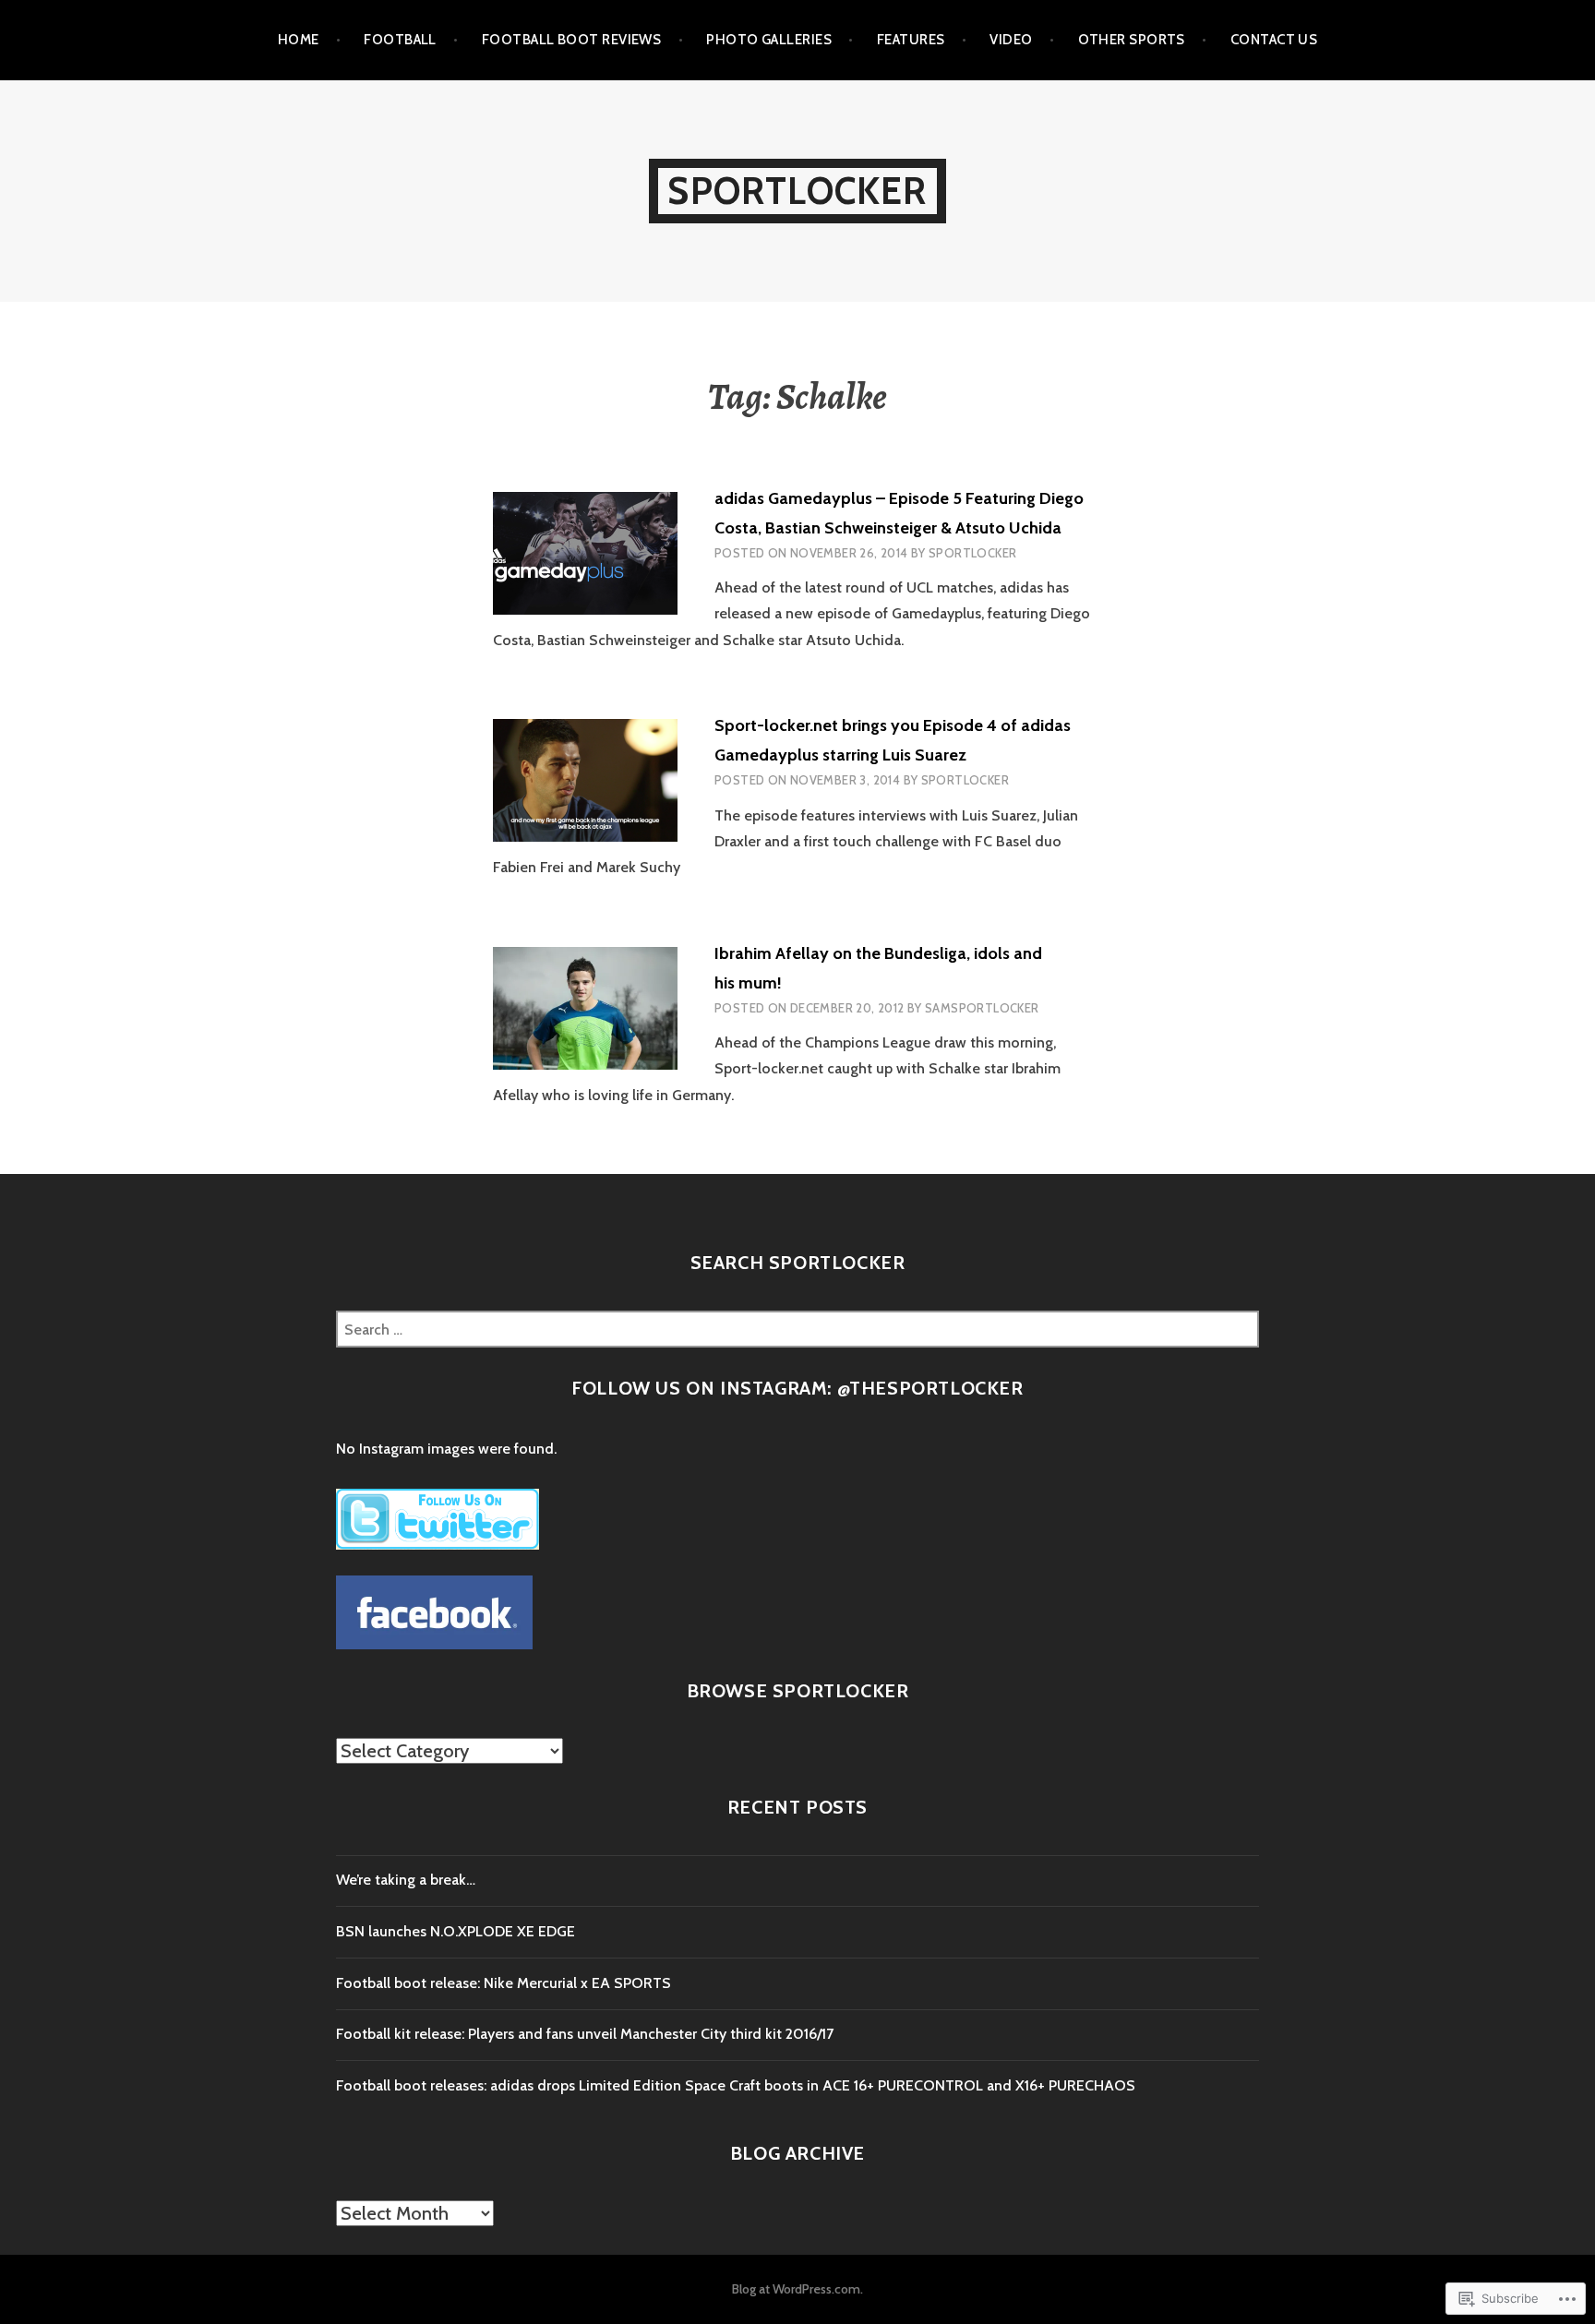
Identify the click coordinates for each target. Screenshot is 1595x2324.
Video (1011, 40)
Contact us (1274, 40)
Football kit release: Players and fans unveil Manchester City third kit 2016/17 (585, 2034)
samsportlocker (982, 1008)
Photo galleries (769, 40)
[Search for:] (797, 1330)
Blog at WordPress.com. (797, 2289)
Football (400, 40)
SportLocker (797, 191)
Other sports (1132, 40)
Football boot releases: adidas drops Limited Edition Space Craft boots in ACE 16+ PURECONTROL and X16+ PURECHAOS (736, 2085)
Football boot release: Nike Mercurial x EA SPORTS (504, 1983)
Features (911, 40)
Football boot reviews (571, 40)
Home (299, 40)
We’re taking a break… (406, 1880)
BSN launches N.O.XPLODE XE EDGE (456, 1931)
